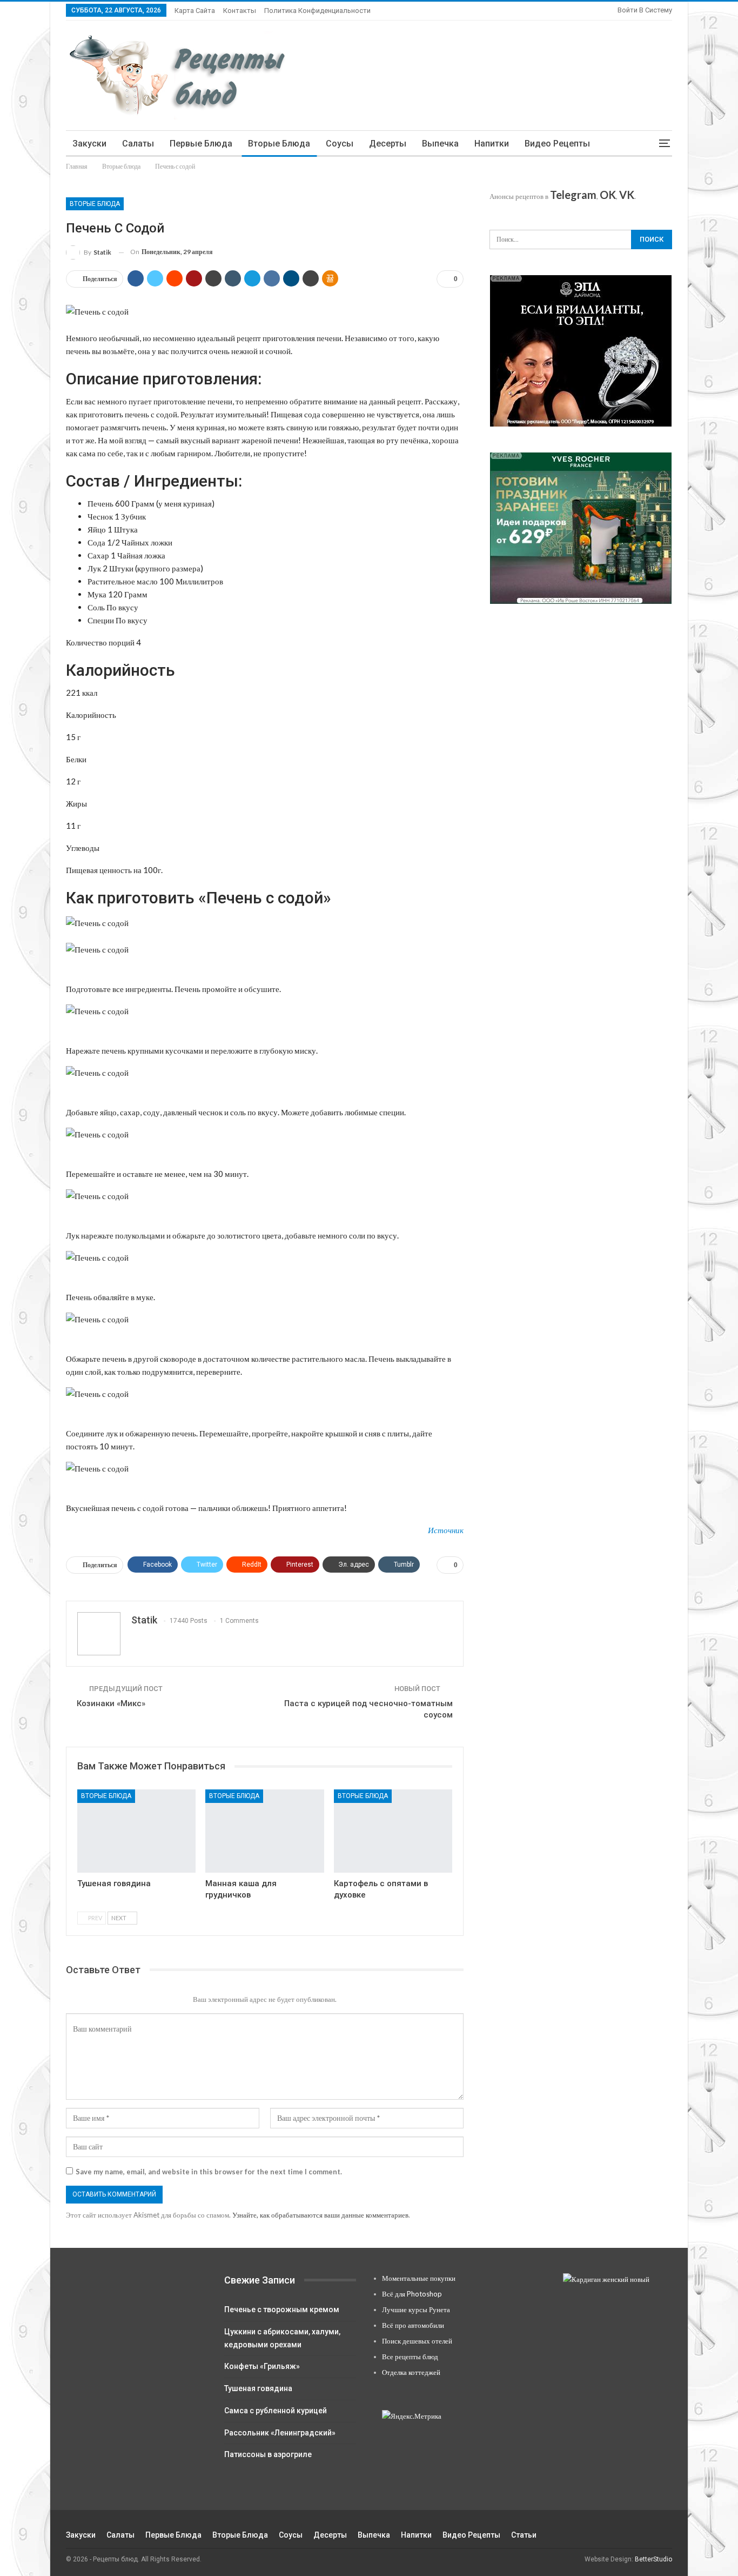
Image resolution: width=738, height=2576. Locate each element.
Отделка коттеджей (411, 2372)
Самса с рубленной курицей (276, 2411)
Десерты (388, 144)
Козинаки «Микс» (111, 1703)
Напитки (492, 144)
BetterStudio (653, 2559)
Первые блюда (201, 144)
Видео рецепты (557, 144)
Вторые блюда (279, 144)
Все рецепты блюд (410, 2357)
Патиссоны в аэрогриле (268, 2454)
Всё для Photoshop (412, 2294)
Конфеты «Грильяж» (262, 2366)
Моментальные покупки (419, 2278)
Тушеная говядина (258, 2388)
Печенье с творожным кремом (282, 2309)
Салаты (138, 144)
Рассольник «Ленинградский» (280, 2433)
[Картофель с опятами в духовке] (393, 1831)
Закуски (89, 144)
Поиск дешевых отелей (417, 2341)
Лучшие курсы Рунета (416, 2309)
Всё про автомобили (413, 2325)
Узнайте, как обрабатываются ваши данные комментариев (320, 2215)
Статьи (524, 2535)
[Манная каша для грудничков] (264, 1831)
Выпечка (440, 144)
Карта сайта (195, 11)
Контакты (240, 11)
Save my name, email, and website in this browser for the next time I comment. (209, 2172)
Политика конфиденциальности (317, 11)
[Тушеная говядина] (136, 1831)
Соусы (340, 144)
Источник (446, 1530)
